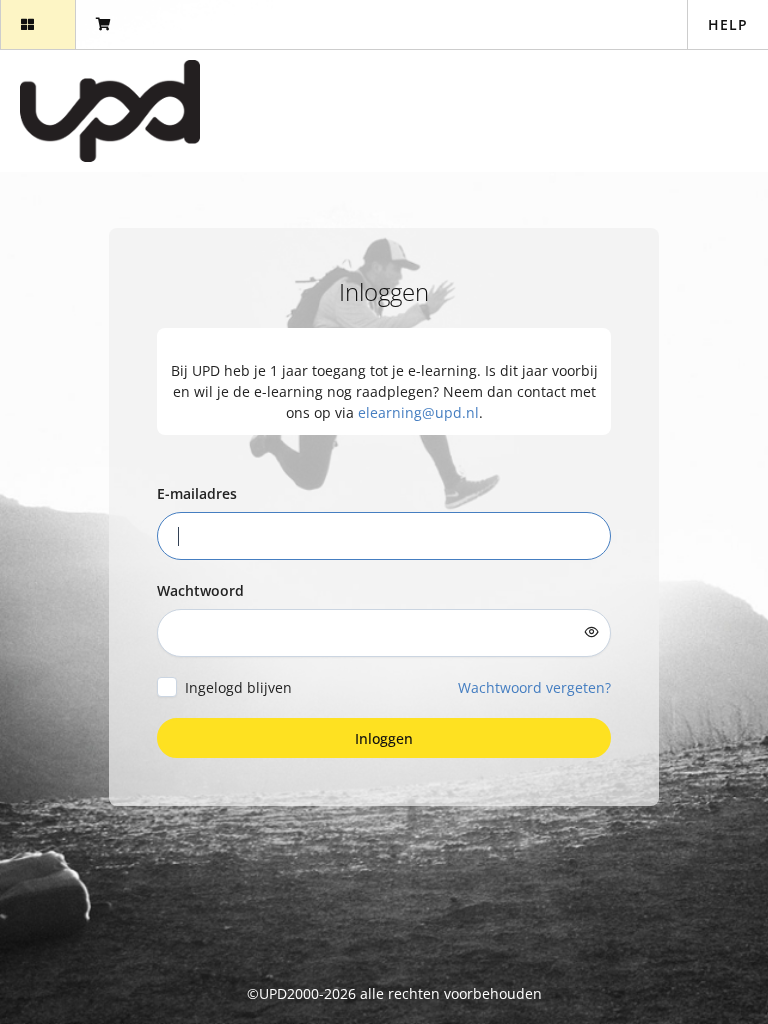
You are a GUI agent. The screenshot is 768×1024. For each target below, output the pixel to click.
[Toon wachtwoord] (592, 632)
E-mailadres (197, 493)
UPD (273, 993)
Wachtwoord (200, 590)
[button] (37, 24)
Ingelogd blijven (238, 687)
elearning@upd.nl (418, 412)
